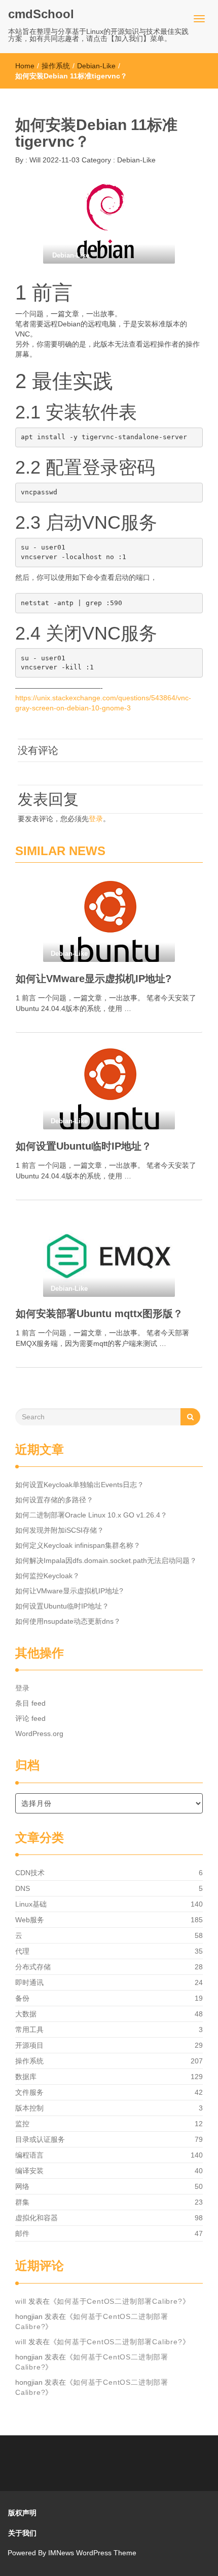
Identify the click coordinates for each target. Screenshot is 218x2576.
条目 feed (30, 1703)
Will (34, 160)
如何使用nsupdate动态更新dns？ (68, 1621)
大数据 (26, 2014)
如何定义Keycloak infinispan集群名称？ (78, 1545)
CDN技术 (30, 1873)
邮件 (22, 2233)
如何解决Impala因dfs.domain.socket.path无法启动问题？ (106, 1560)
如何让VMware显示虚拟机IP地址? (94, 979)
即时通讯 (29, 1982)
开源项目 (29, 2045)
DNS (23, 1888)
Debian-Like (96, 66)
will (21, 2301)
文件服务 (29, 2092)
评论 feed (30, 1718)
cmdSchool (41, 14)
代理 (22, 1951)
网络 (22, 2186)
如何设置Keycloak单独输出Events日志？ (80, 1485)
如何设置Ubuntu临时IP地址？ (84, 1146)
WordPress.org (39, 1734)
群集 (22, 2202)
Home (25, 66)
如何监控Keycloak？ (47, 1576)
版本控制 (29, 2108)
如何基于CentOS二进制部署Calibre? (119, 2301)
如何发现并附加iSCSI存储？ (60, 1530)
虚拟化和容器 (37, 2218)
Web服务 (30, 1920)
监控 (22, 2124)
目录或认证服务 (40, 2139)
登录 (96, 819)
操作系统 (56, 66)
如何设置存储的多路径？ (54, 1500)
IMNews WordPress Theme (92, 2553)
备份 (22, 1998)
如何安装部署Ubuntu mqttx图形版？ (99, 1314)
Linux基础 (31, 1904)
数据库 (26, 2077)
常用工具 (29, 2030)
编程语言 (29, 2155)
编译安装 (29, 2171)
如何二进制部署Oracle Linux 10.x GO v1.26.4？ (91, 1515)
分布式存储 (33, 1967)
